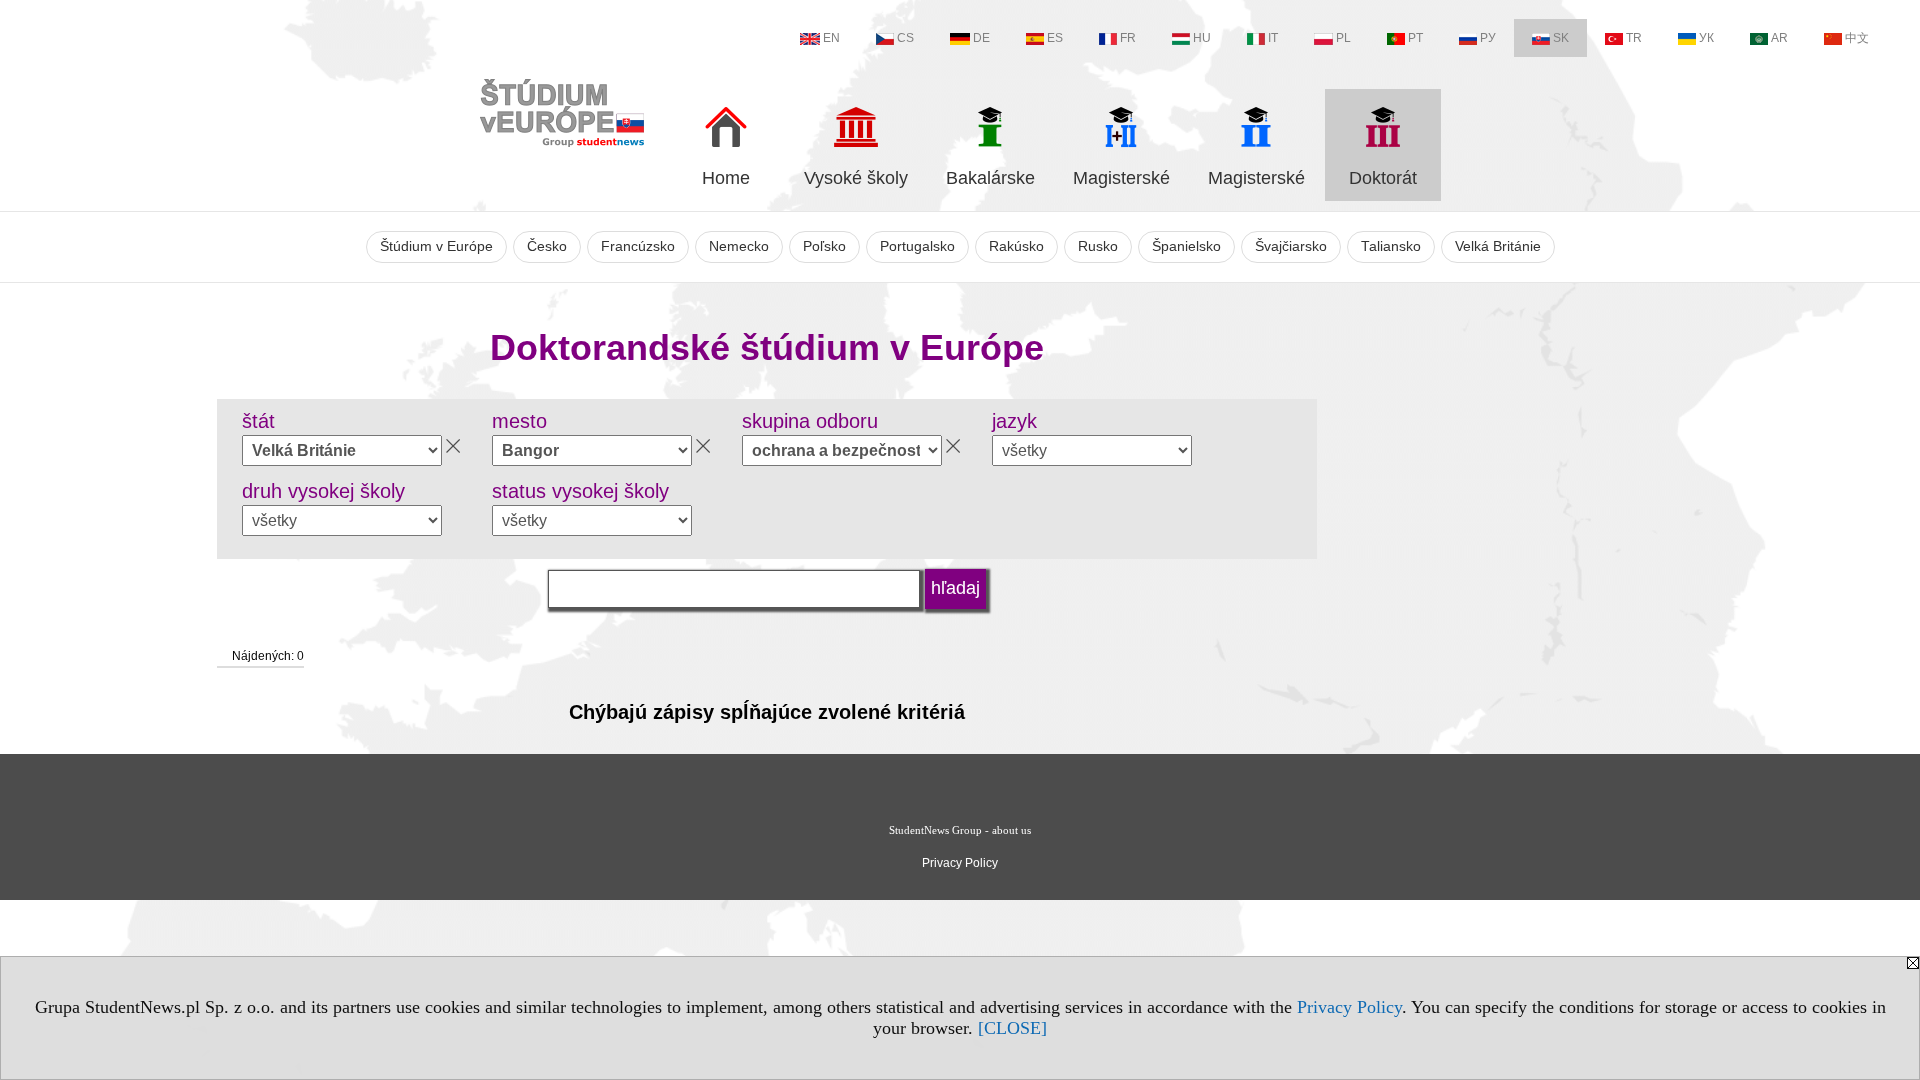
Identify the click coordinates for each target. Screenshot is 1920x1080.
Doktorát (1383, 178)
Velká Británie (1498, 246)
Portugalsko (917, 246)
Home (726, 178)
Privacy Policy (1349, 1007)
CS (905, 38)
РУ (1488, 38)
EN (831, 38)
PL (1343, 38)
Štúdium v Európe (436, 246)
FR (1128, 38)
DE (981, 38)
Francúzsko (638, 246)
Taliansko (1391, 246)
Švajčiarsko (1291, 246)
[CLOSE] (1012, 1028)
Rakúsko (1016, 246)
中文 (1857, 38)
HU (1202, 38)
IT (1273, 38)
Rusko (1098, 246)
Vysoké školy (856, 178)
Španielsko (1186, 246)
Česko (547, 246)
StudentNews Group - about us (960, 830)
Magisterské (1121, 178)
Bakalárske (990, 178)
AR (1779, 38)
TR (1634, 38)
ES (1055, 38)
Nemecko (739, 246)
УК (1706, 38)
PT (1415, 38)
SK (1561, 38)
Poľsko (824, 246)
